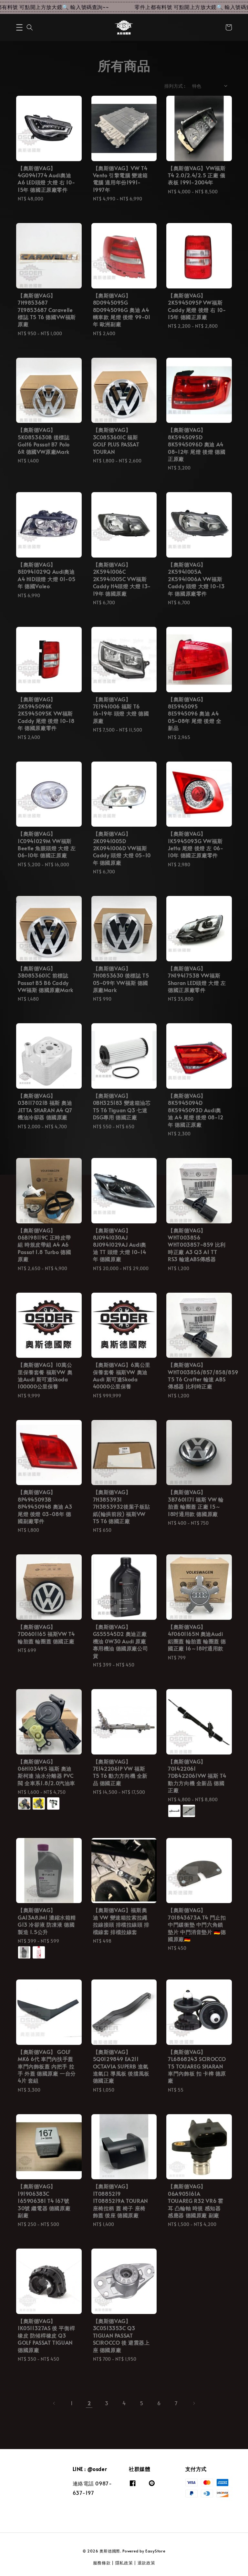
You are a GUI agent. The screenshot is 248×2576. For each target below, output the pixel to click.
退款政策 (146, 2563)
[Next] (194, 2403)
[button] (19, 27)
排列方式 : (175, 86)
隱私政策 (124, 2563)
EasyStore (155, 2551)
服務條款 (102, 2563)
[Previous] (54, 2403)
